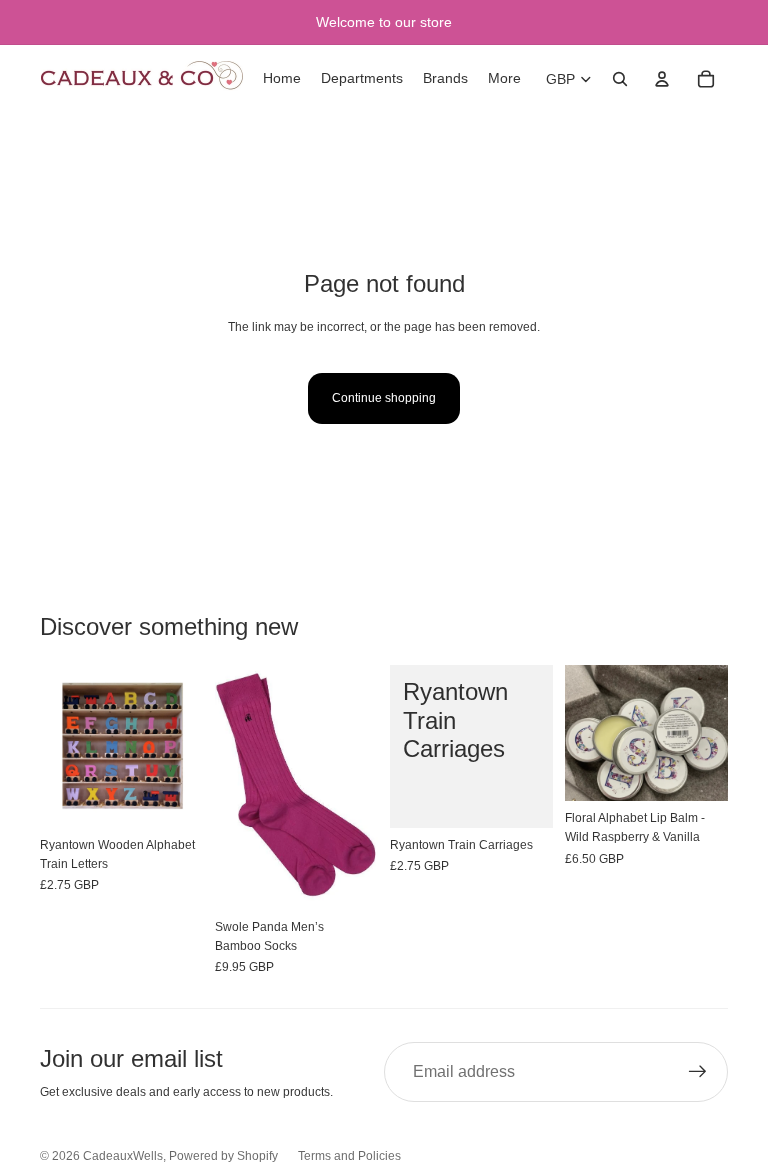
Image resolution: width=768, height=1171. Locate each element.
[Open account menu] (662, 79)
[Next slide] (362, 787)
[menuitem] (504, 79)
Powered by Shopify (223, 1156)
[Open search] (620, 79)
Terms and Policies (349, 1156)
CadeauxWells (123, 1156)
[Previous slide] (230, 787)
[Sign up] (698, 1072)
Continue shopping (384, 398)
